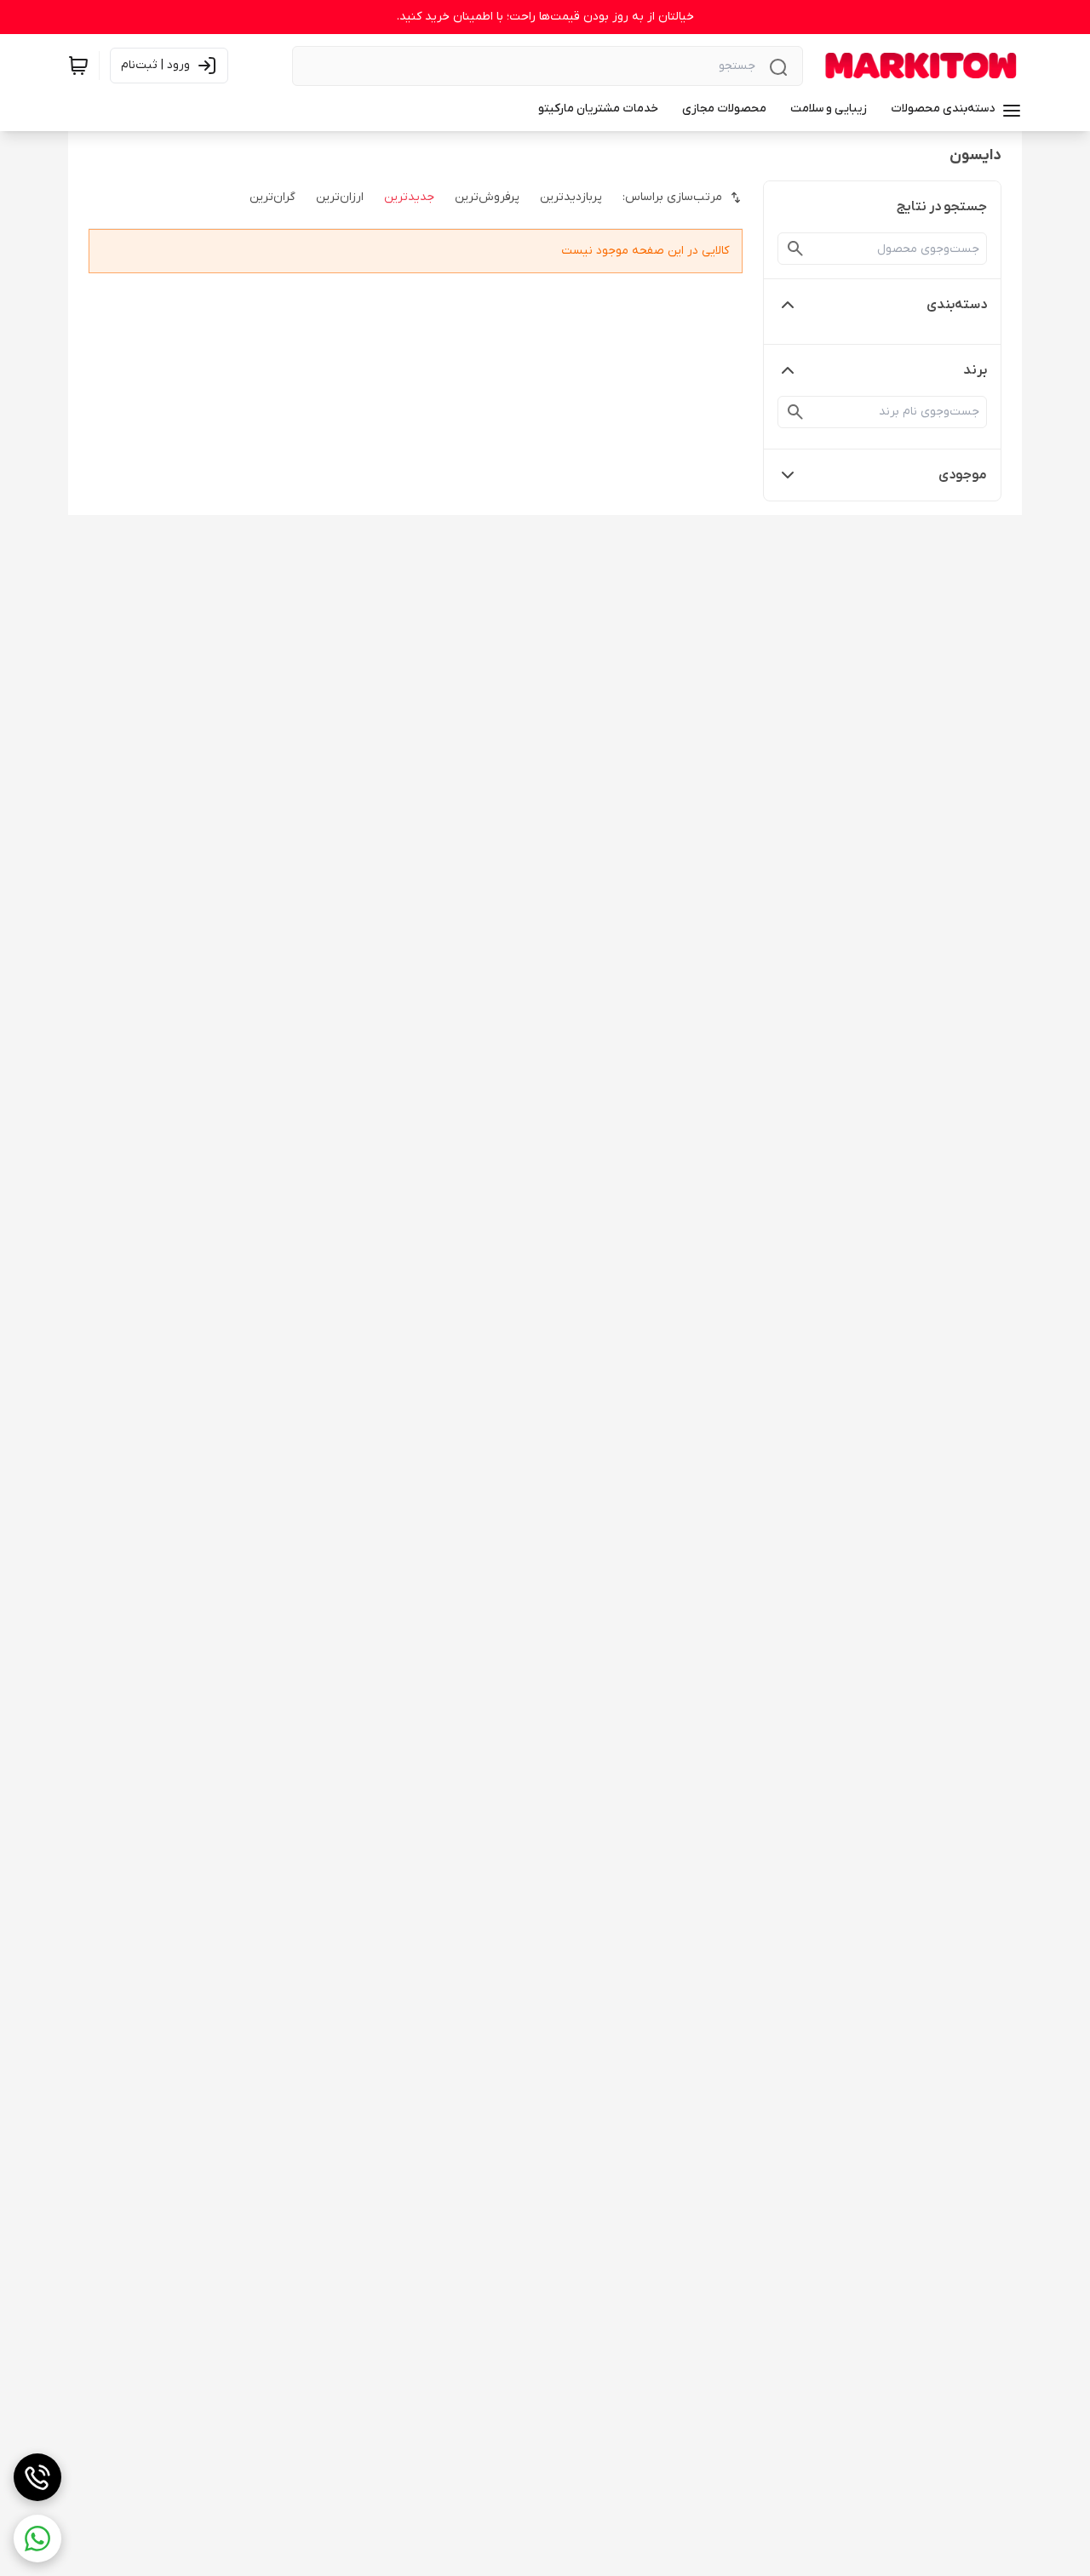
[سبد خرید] (78, 66)
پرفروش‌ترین (487, 197)
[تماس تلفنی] (37, 2477)
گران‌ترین (272, 197)
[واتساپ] (37, 2539)
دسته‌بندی (957, 305)
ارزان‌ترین (340, 197)
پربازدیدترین (571, 197)
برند (975, 370)
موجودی (963, 475)
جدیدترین (409, 197)
